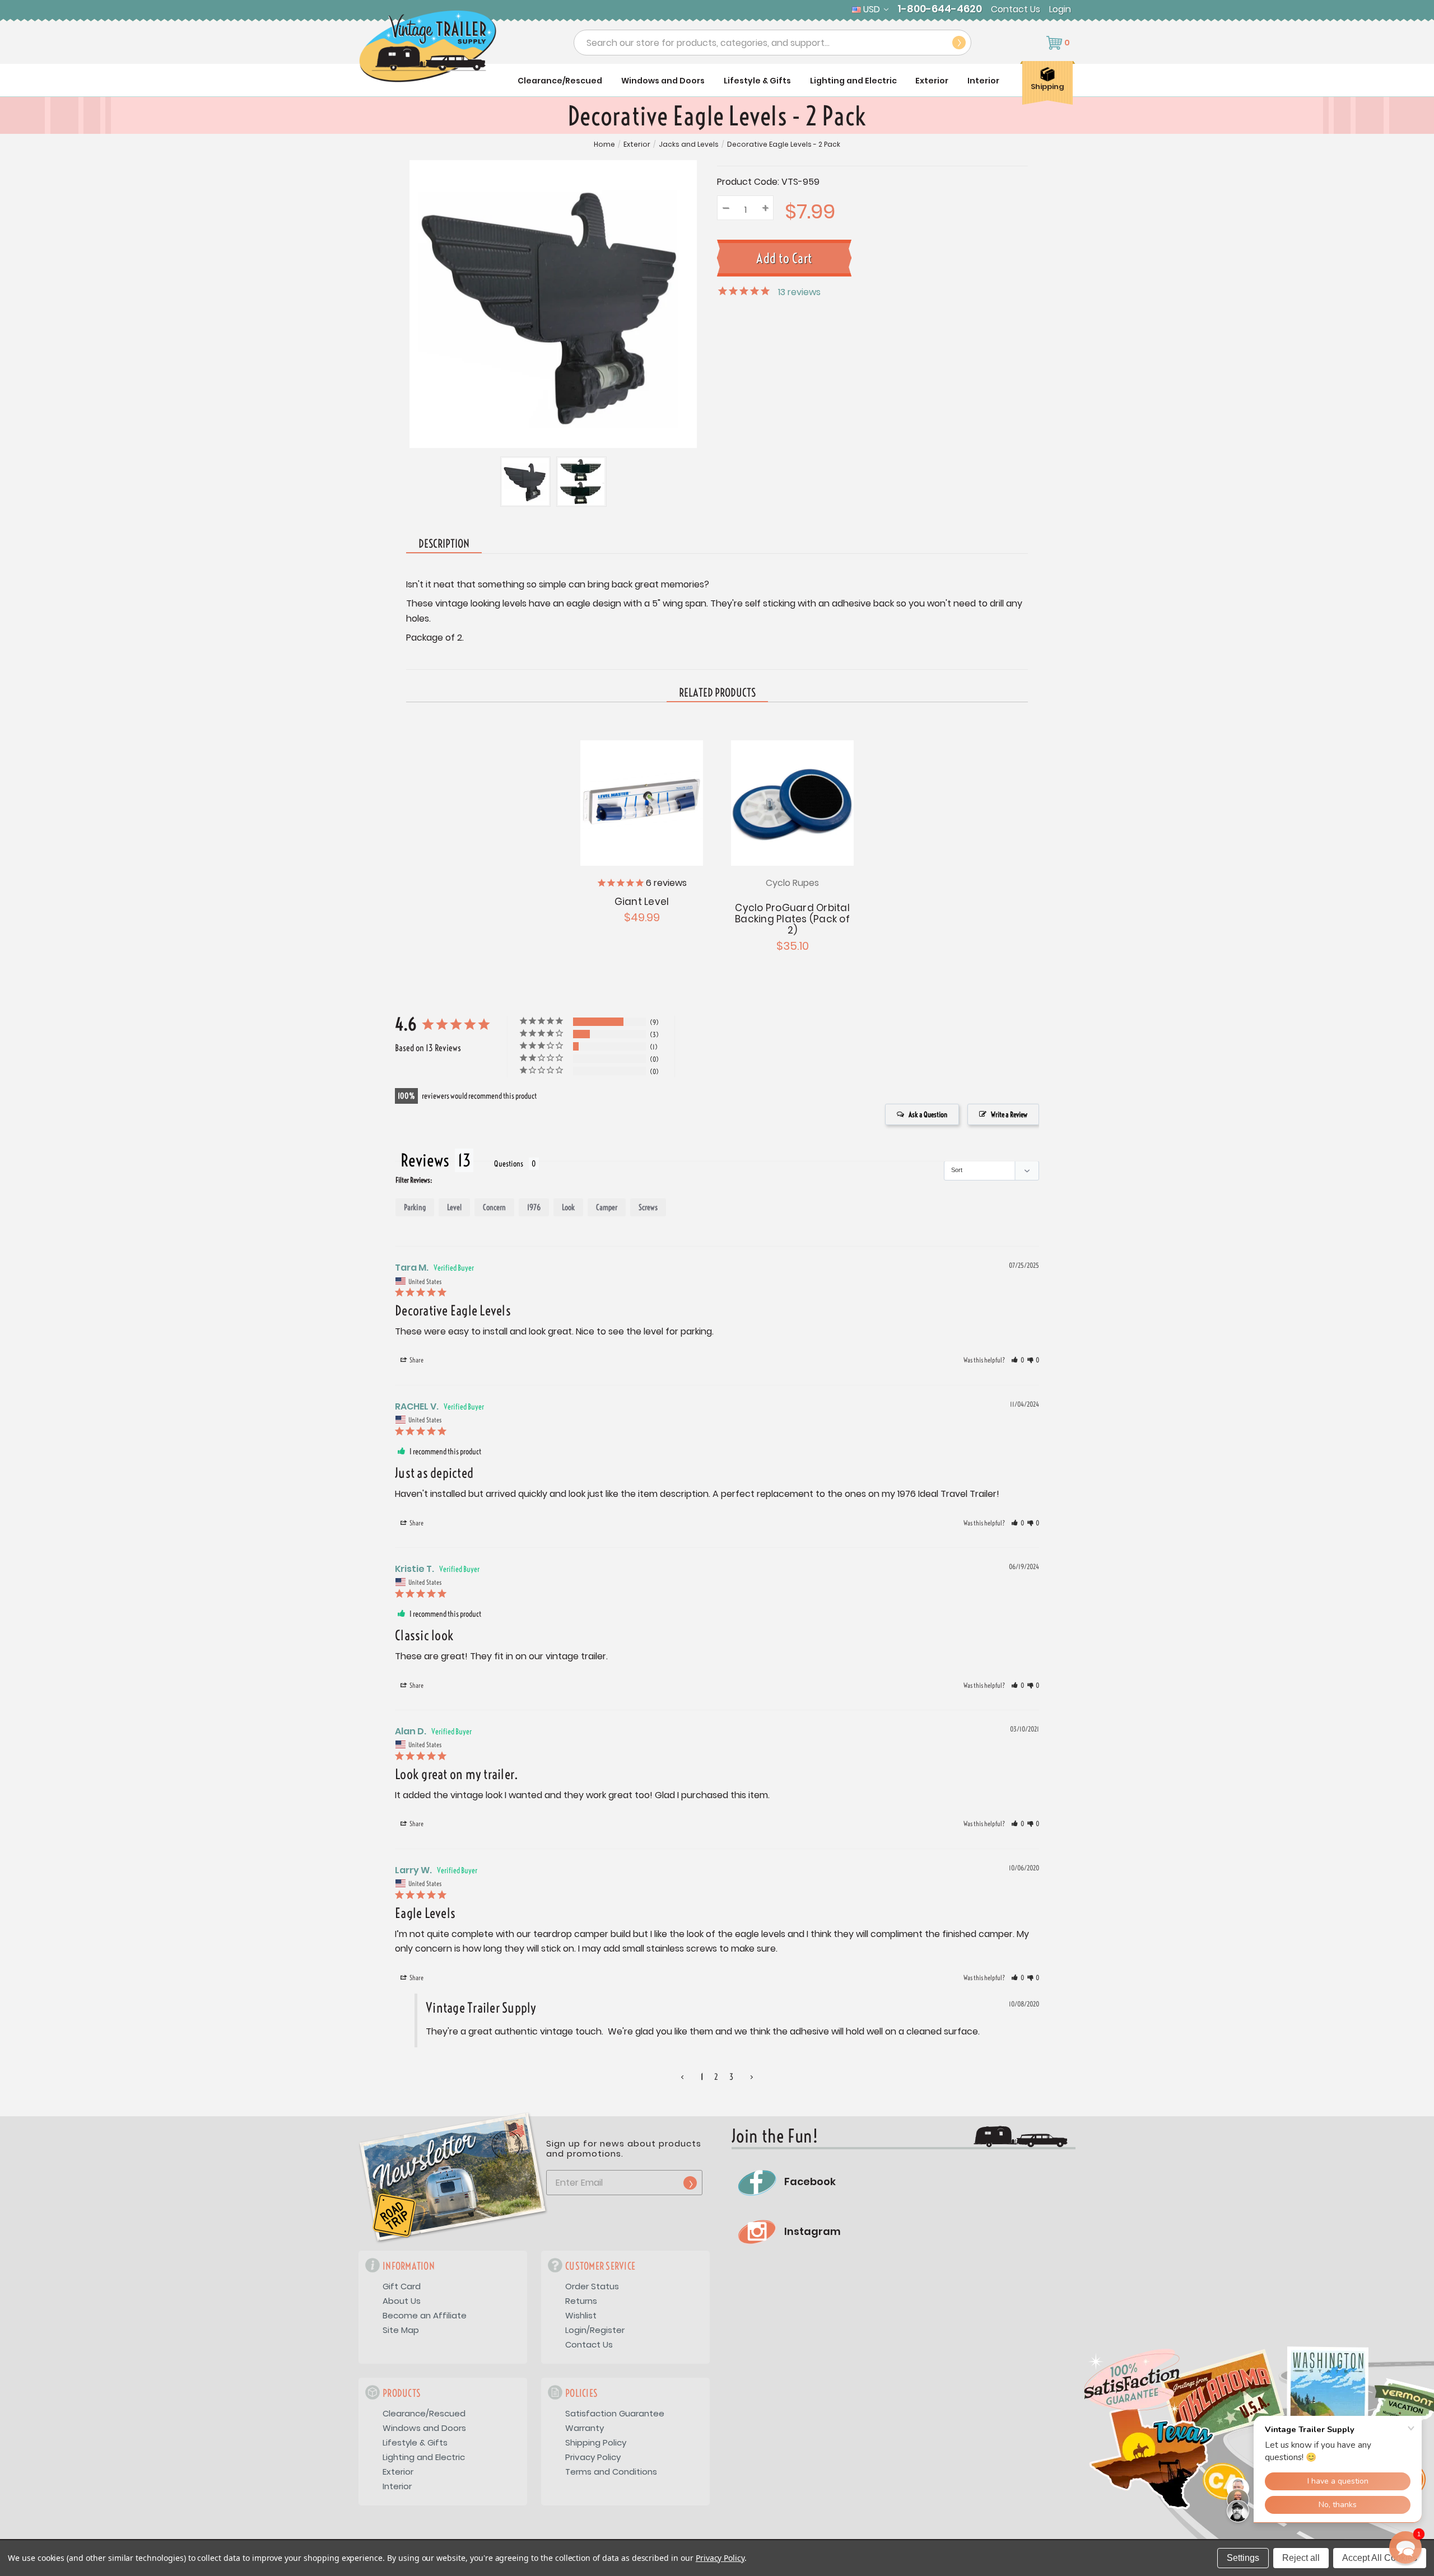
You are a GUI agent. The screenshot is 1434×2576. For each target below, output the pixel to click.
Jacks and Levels (689, 144)
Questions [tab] (509, 1164)
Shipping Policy (596, 2442)
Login (1060, 10)
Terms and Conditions (611, 2472)
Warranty (585, 2428)
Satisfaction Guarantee (615, 2413)
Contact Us (1016, 10)
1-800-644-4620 (940, 9)
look (568, 1207)
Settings (1243, 2558)
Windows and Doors (663, 81)
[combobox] (772, 43)
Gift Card (402, 2286)
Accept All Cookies (1380, 2558)
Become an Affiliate (425, 2315)
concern (494, 1207)
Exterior (932, 81)
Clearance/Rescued (560, 81)
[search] (959, 43)
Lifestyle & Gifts (757, 81)
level (454, 1207)
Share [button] (416, 1360)
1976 (534, 1207)
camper (607, 1207)
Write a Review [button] (1009, 1114)
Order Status (592, 2286)
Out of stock (642, 802)
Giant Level (642, 902)
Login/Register (595, 2330)
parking (415, 1207)
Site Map (401, 2330)
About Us (402, 2301)
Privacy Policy (593, 2457)
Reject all (1301, 2558)
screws (648, 1207)
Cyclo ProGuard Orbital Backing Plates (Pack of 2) (792, 919)
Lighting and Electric (853, 81)
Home (604, 144)
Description (444, 543)
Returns (581, 2301)
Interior (983, 81)
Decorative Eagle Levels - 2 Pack (784, 144)
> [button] (752, 2077)
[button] (1018, 1360)
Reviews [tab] (425, 1160)
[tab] (717, 693)
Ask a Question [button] (928, 1114)
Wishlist (581, 2315)
